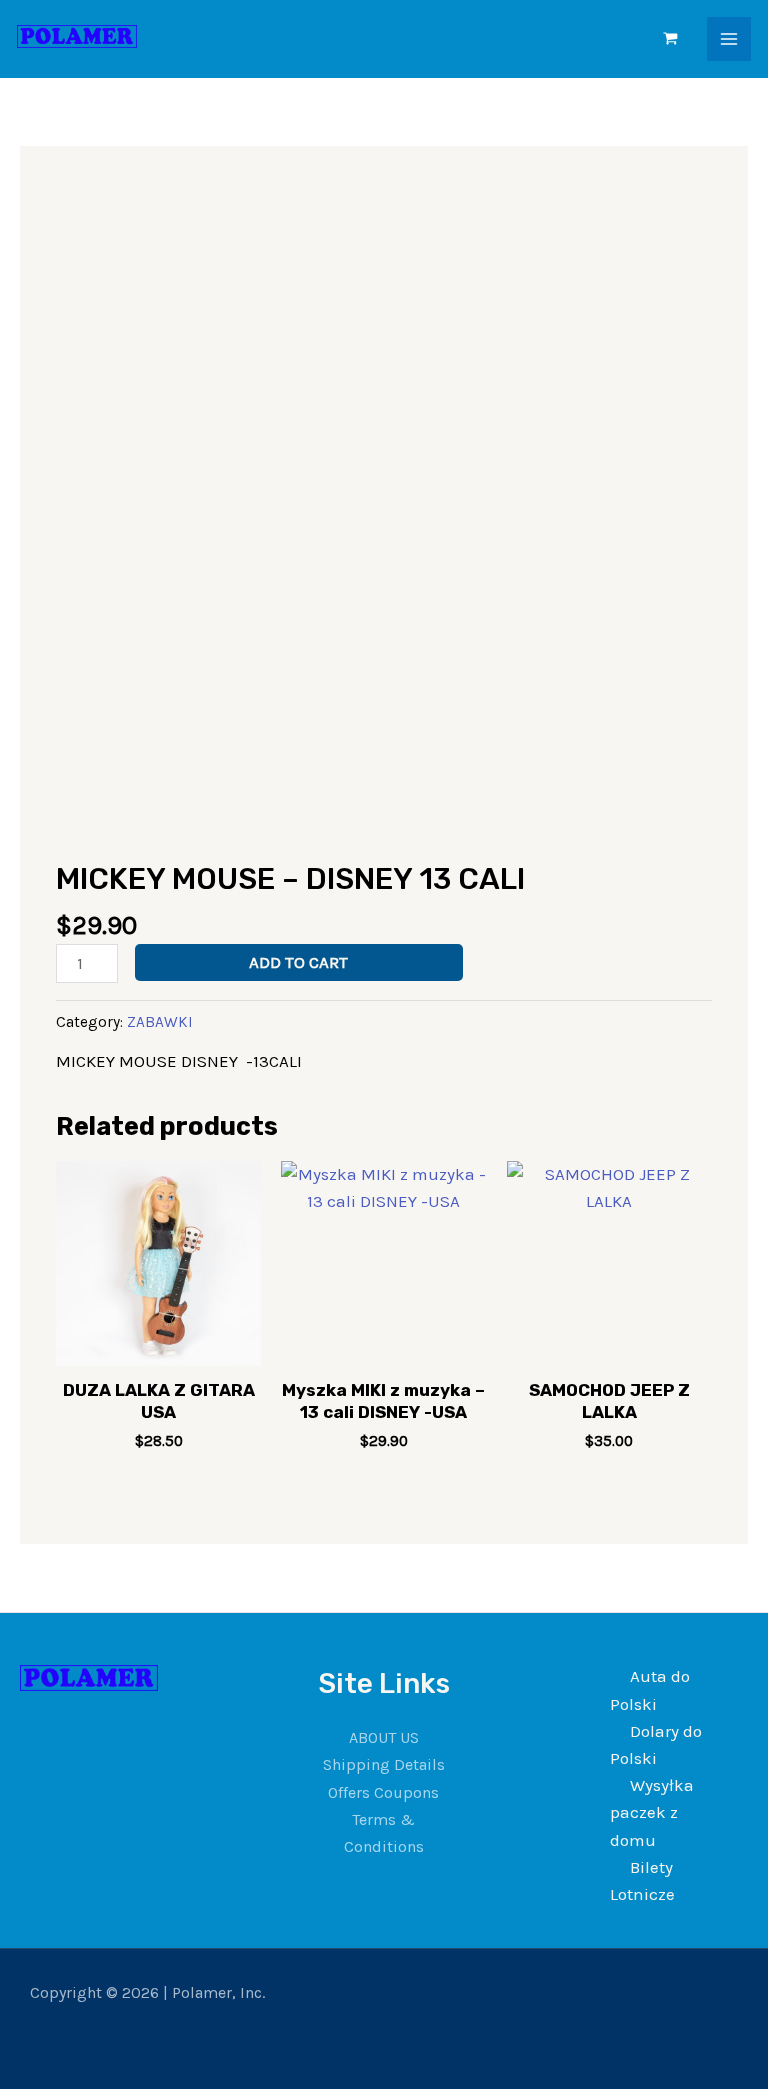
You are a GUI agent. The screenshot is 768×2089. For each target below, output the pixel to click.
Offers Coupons (383, 1792)
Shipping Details (384, 1764)
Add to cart (298, 962)
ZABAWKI (160, 1022)
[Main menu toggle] (729, 39)
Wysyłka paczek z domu (652, 1812)
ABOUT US (384, 1737)
